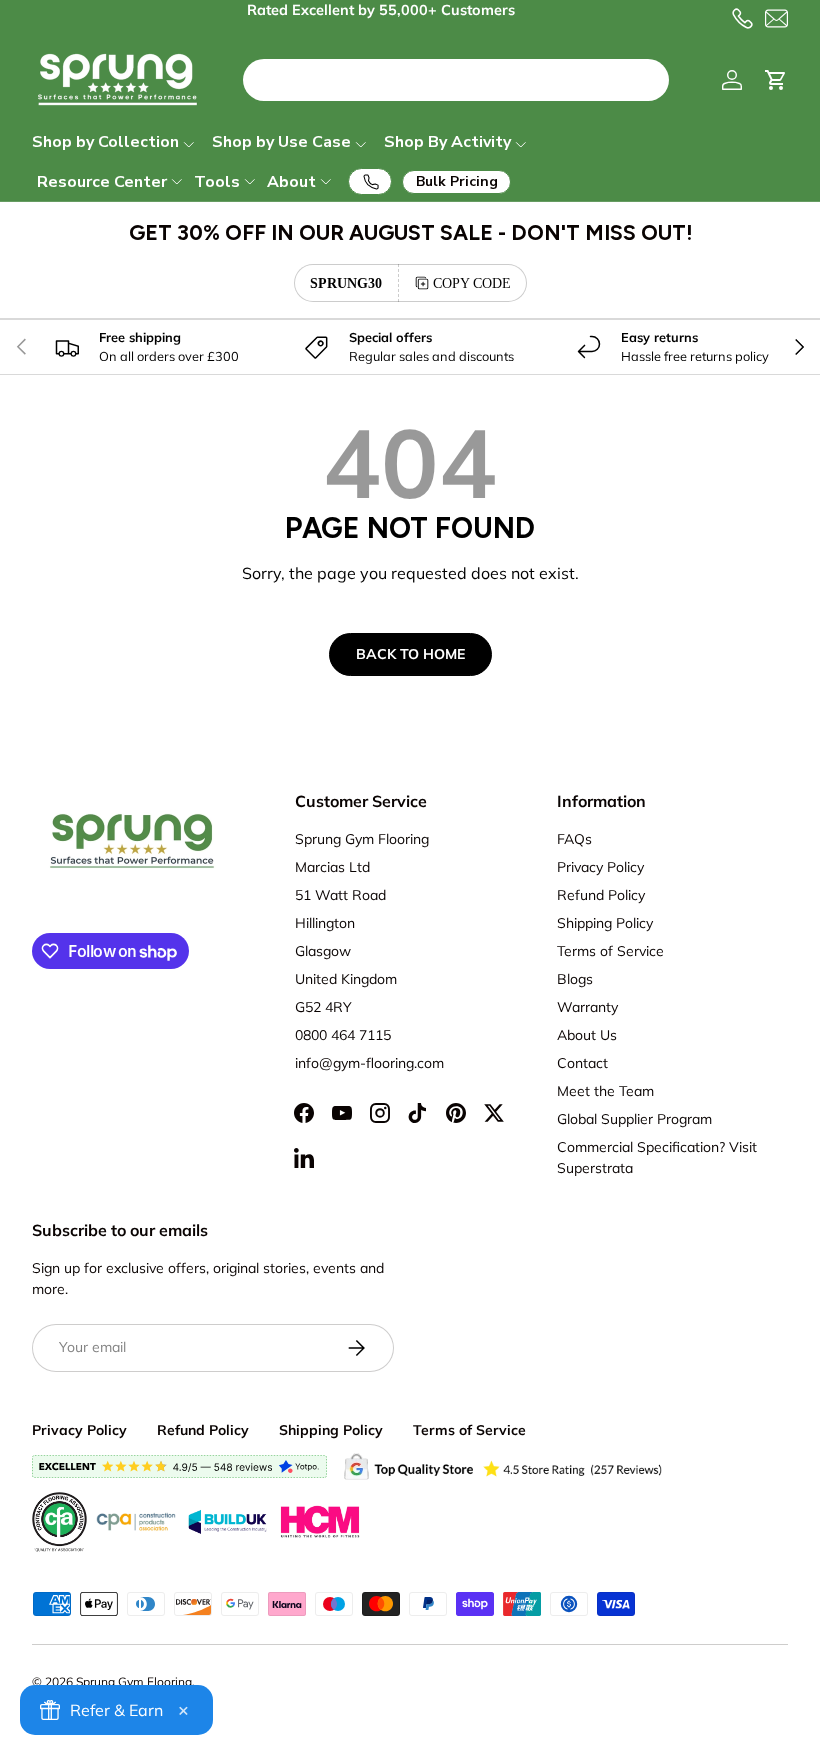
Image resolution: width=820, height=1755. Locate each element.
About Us (587, 1035)
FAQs (574, 839)
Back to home (410, 654)
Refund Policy (601, 895)
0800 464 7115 (343, 1035)
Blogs (575, 979)
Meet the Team (605, 1091)
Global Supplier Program (634, 1119)
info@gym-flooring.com (369, 1063)
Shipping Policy (605, 923)
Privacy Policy (600, 867)
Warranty (587, 1007)
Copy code (472, 283)
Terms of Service (610, 951)
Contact (582, 1063)
